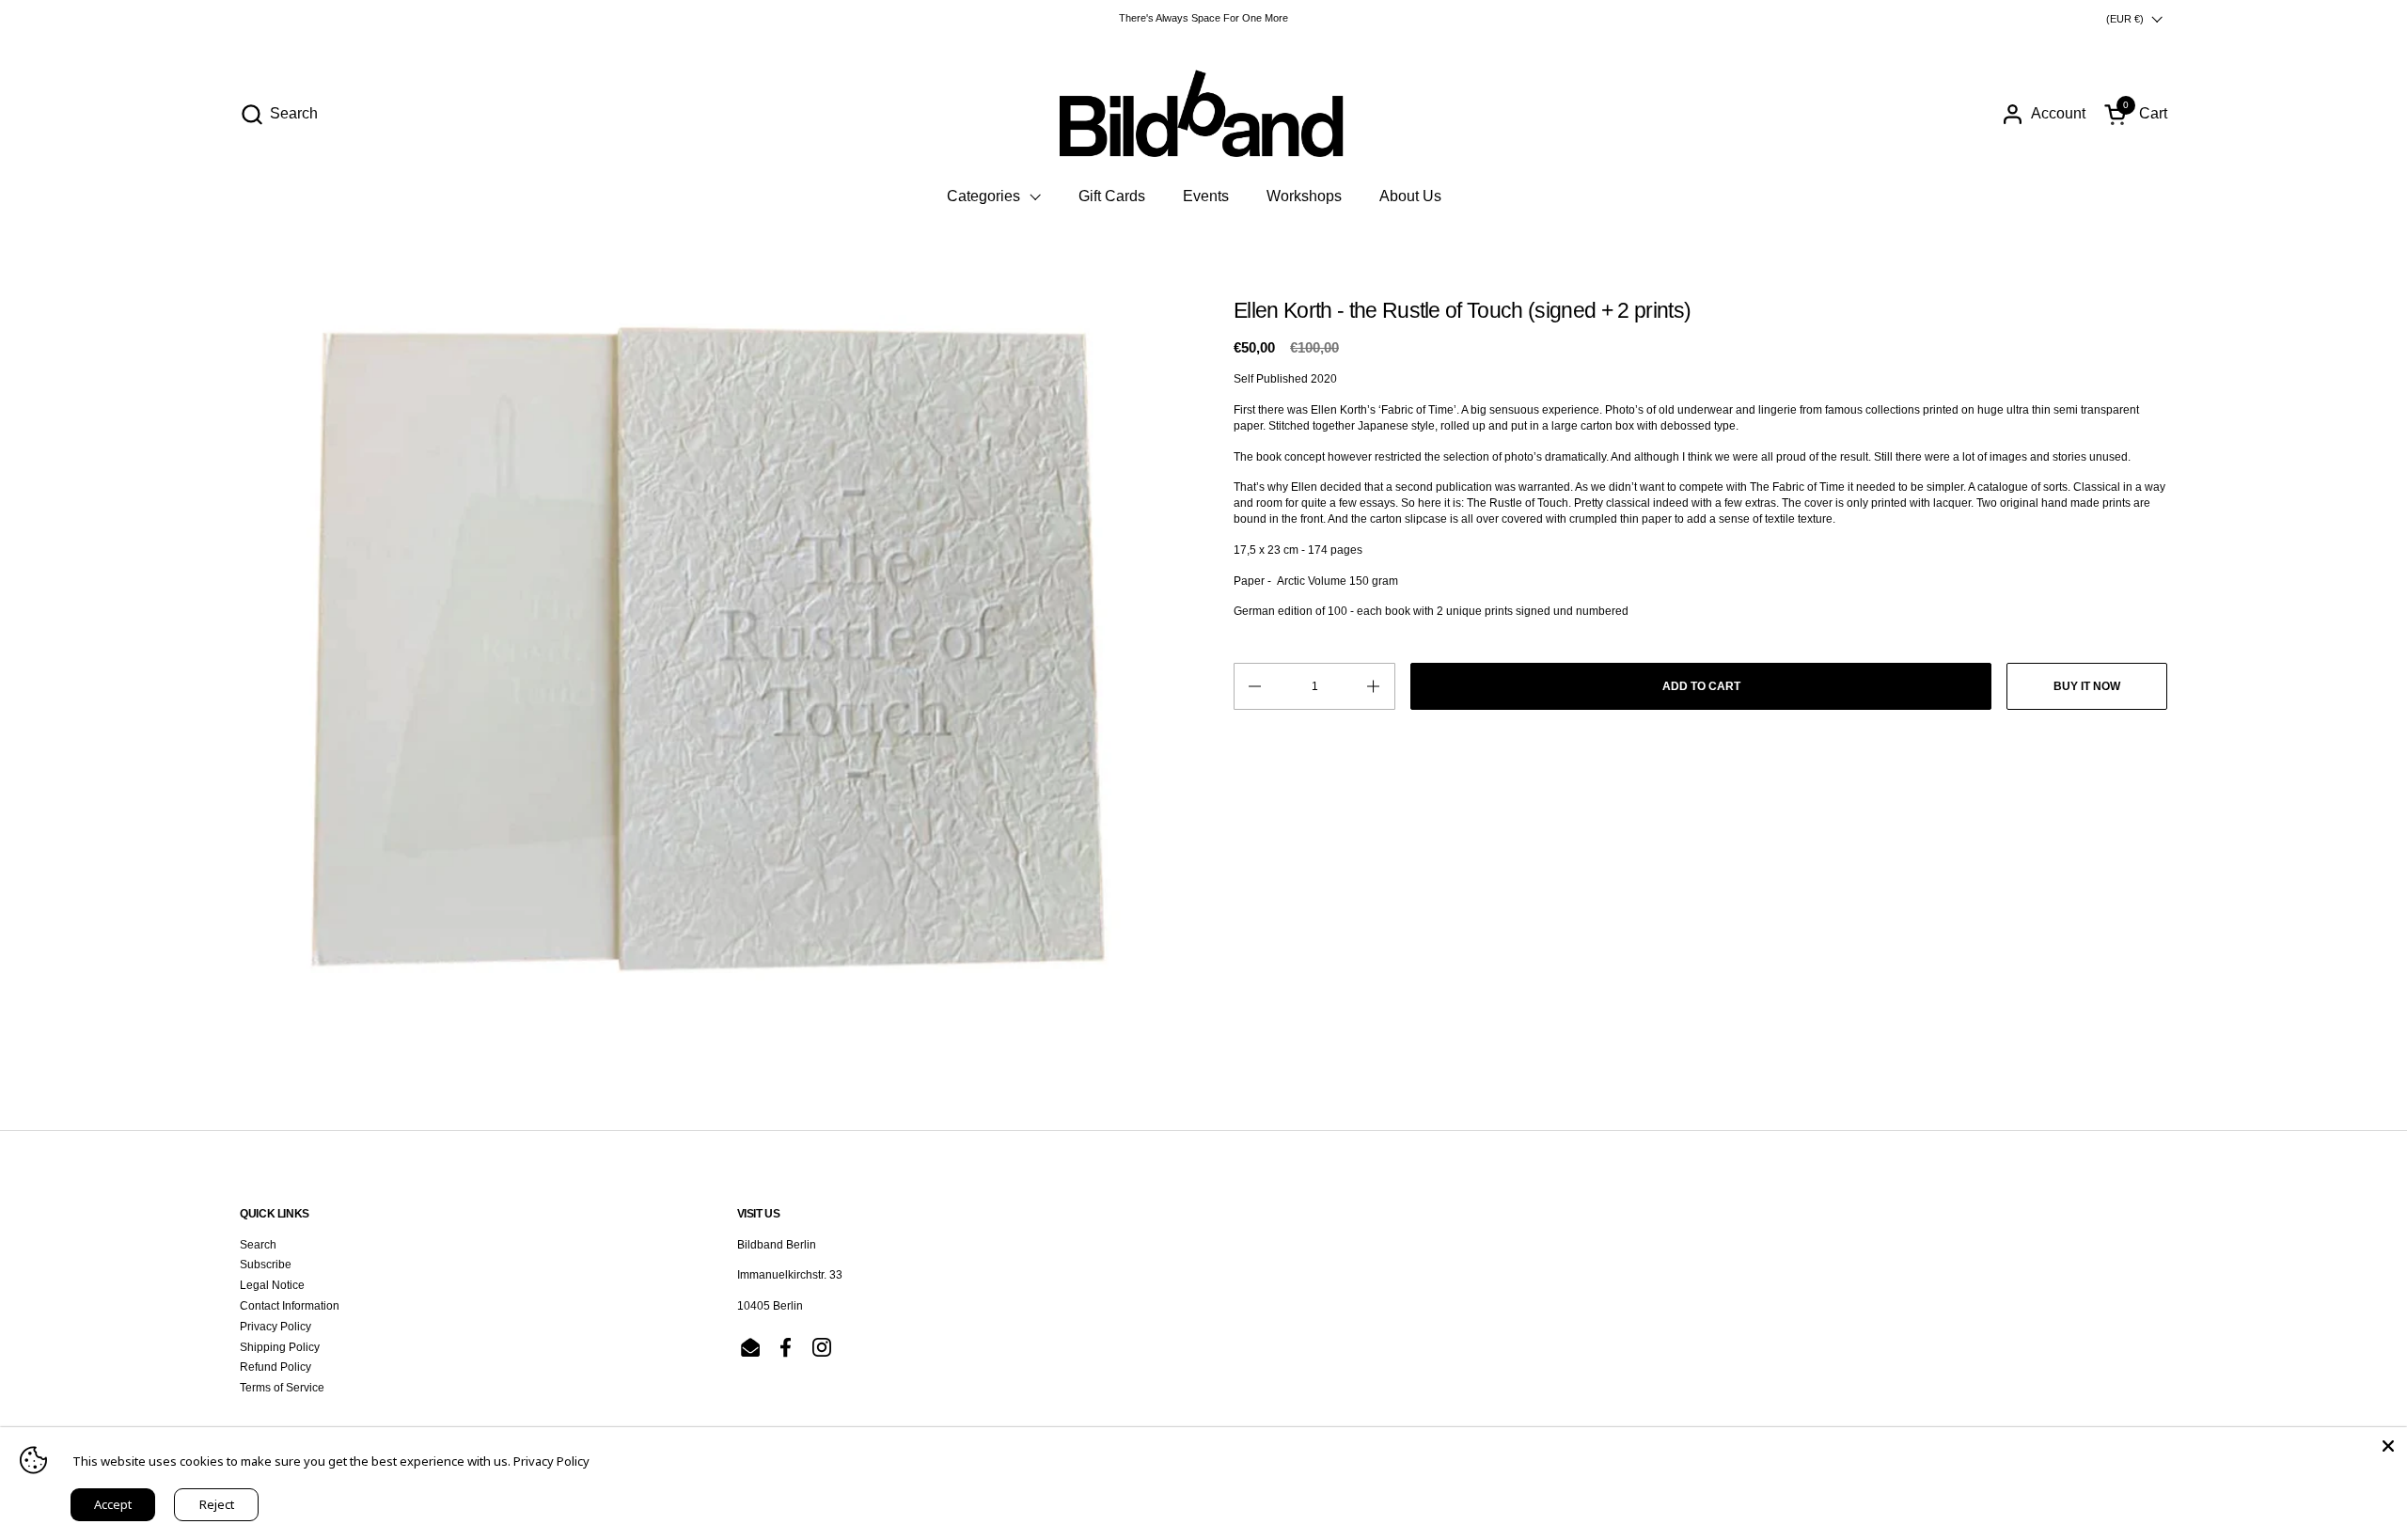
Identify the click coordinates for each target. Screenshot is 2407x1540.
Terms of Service (282, 1388)
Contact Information (290, 1306)
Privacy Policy (275, 1327)
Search (258, 1245)
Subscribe (266, 1265)
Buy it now (2087, 686)
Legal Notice (272, 1285)
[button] (279, 114)
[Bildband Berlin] (1203, 114)
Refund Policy (275, 1367)
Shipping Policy (280, 1347)
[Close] (2388, 1446)
